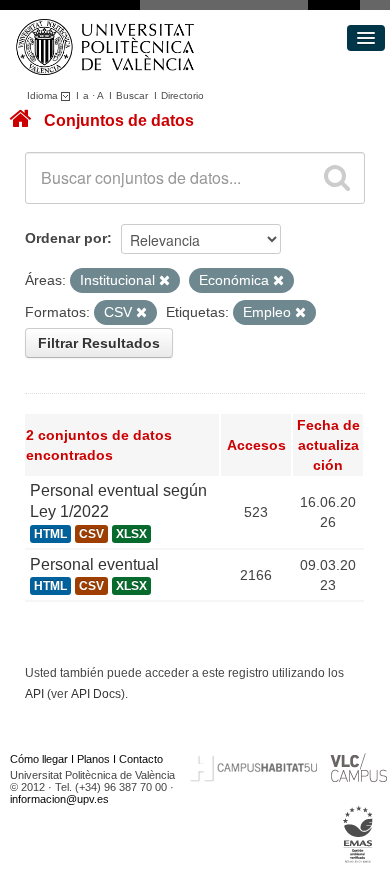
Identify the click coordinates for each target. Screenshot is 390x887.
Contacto (141, 759)
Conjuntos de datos (119, 120)
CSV (91, 534)
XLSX (131, 534)
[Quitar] (164, 281)
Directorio (182, 95)
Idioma (44, 95)
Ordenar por (66, 238)
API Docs (96, 694)
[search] (337, 178)
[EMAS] (358, 835)
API (34, 694)
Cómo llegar (39, 759)
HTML (50, 534)
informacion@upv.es (59, 799)
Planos (93, 759)
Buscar (132, 95)
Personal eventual (94, 564)
